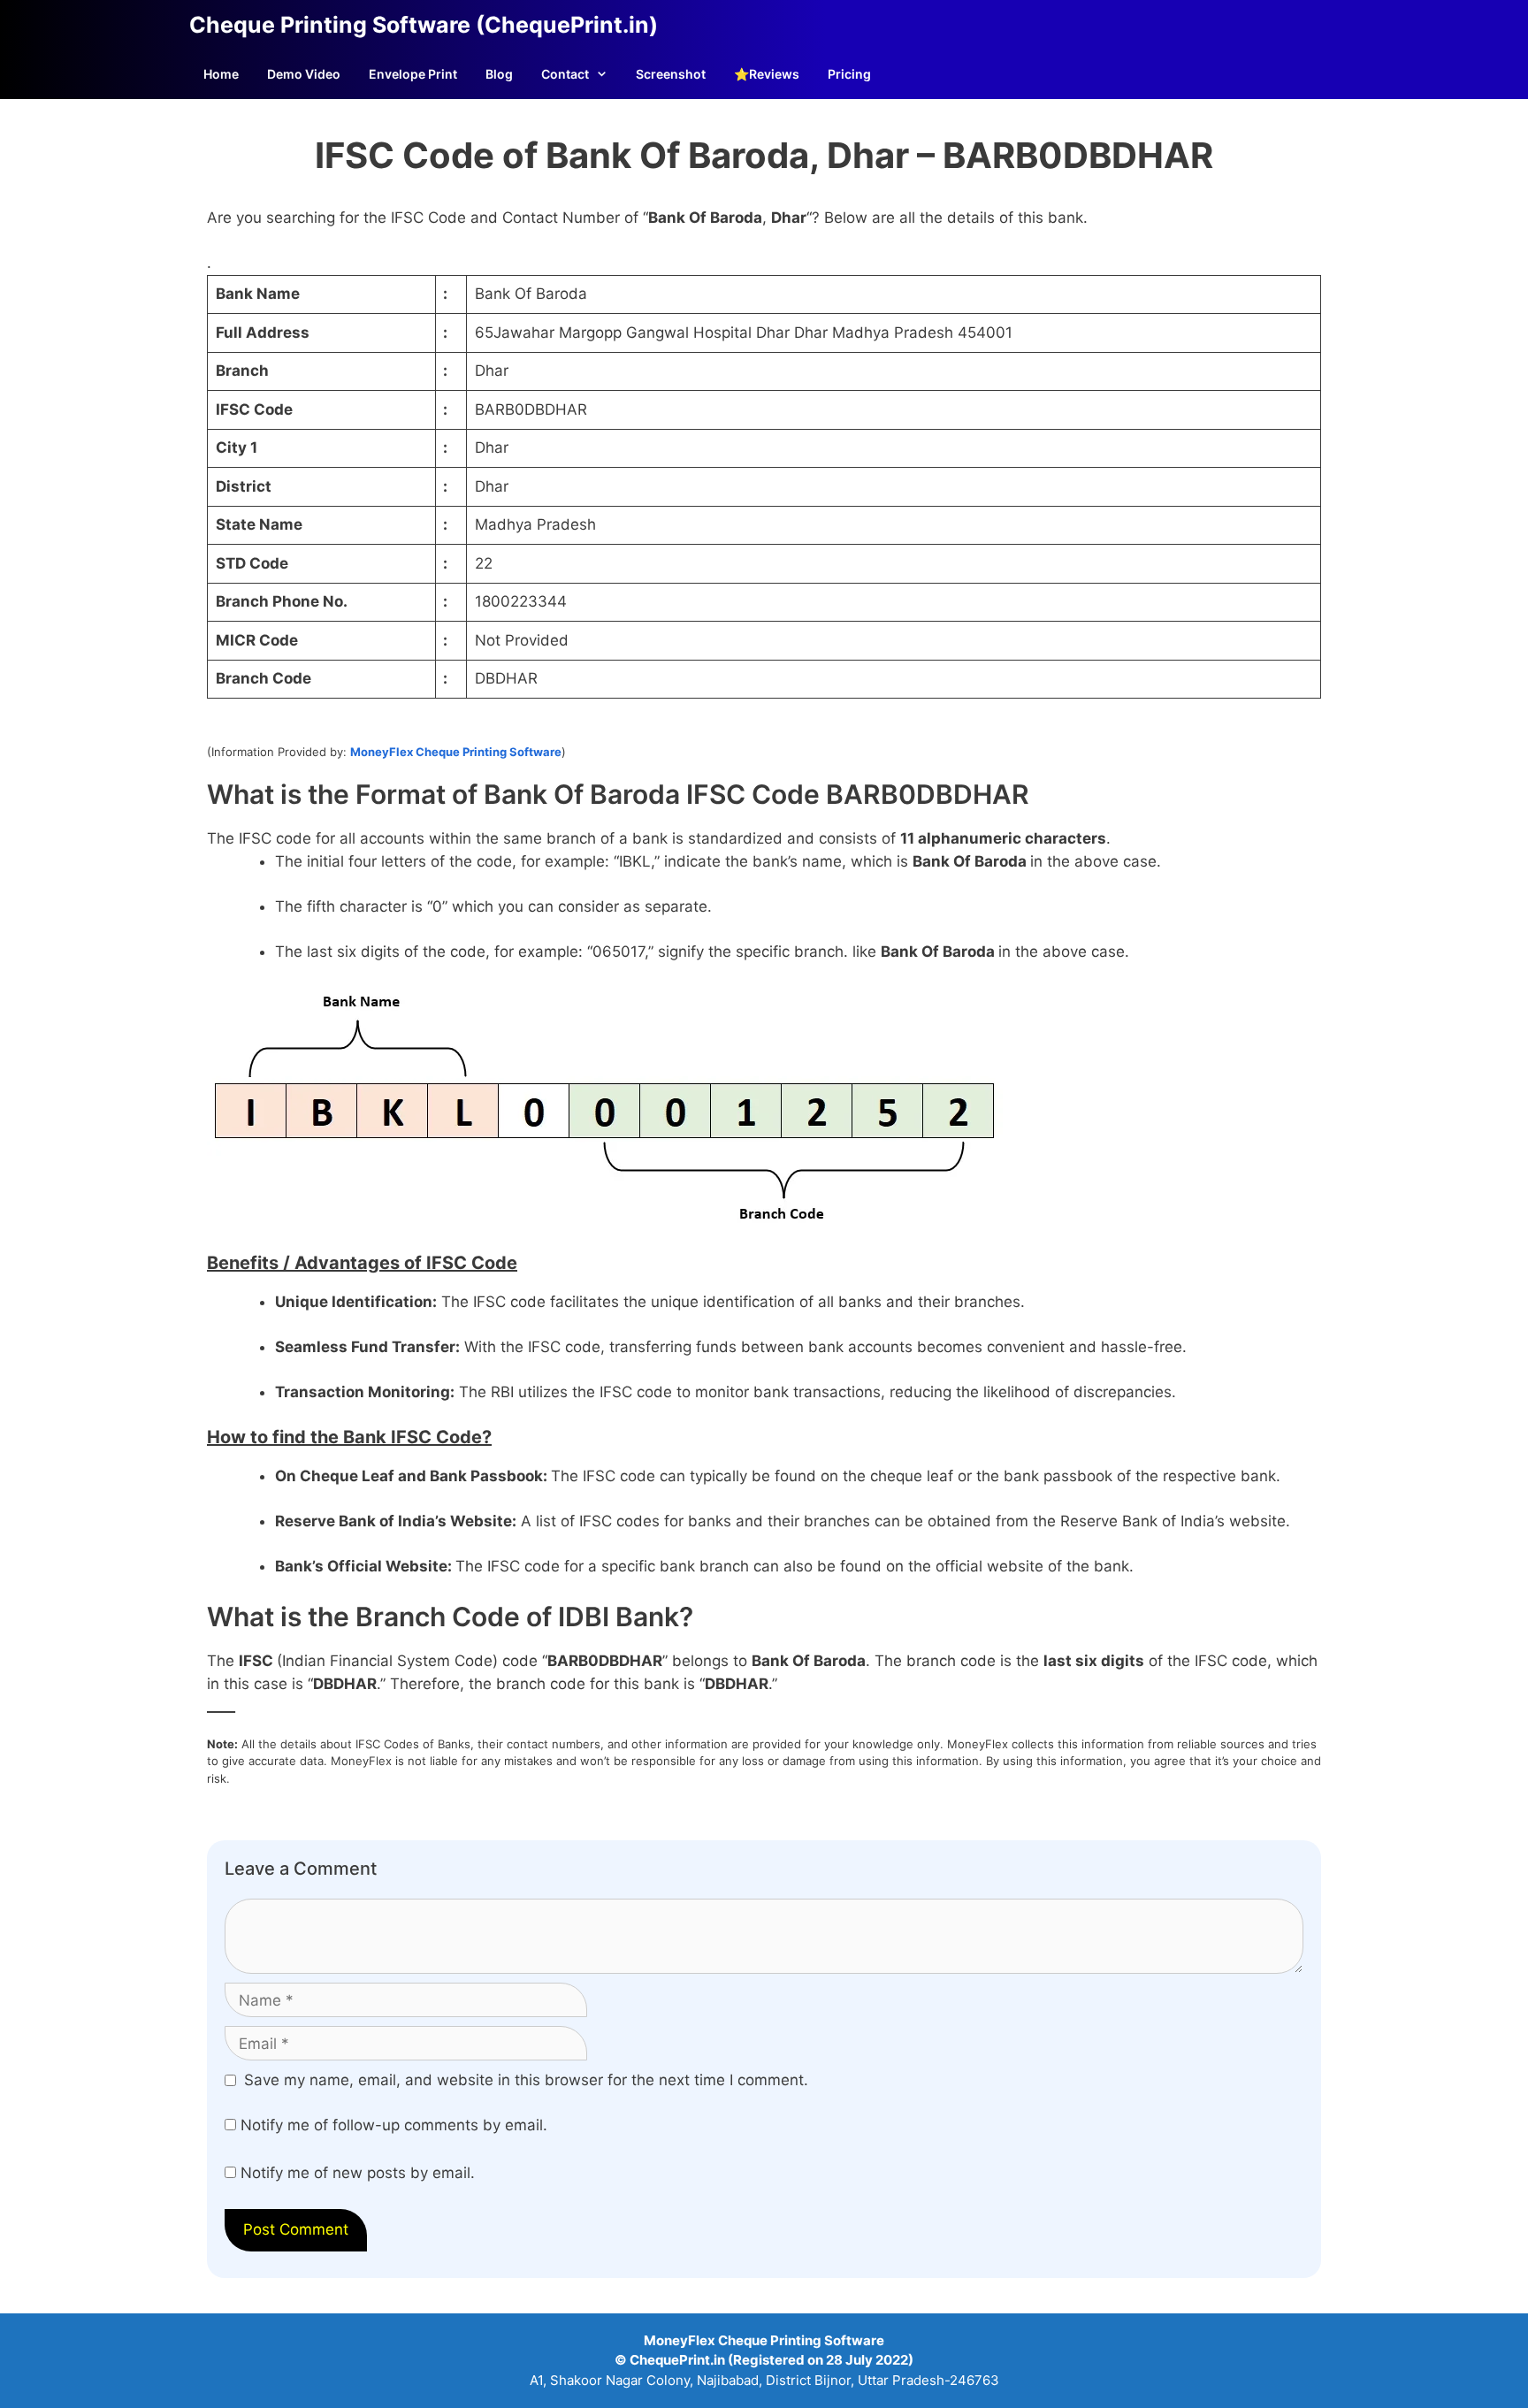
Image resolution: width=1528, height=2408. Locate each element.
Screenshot (671, 74)
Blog (499, 74)
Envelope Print (413, 74)
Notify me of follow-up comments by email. (394, 2125)
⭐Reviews (767, 74)
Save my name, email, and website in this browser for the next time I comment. (526, 2080)
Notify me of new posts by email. (358, 2173)
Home (221, 74)
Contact (565, 74)
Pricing (849, 74)
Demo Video (304, 74)
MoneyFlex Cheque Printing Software (456, 752)
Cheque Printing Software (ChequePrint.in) (424, 25)
